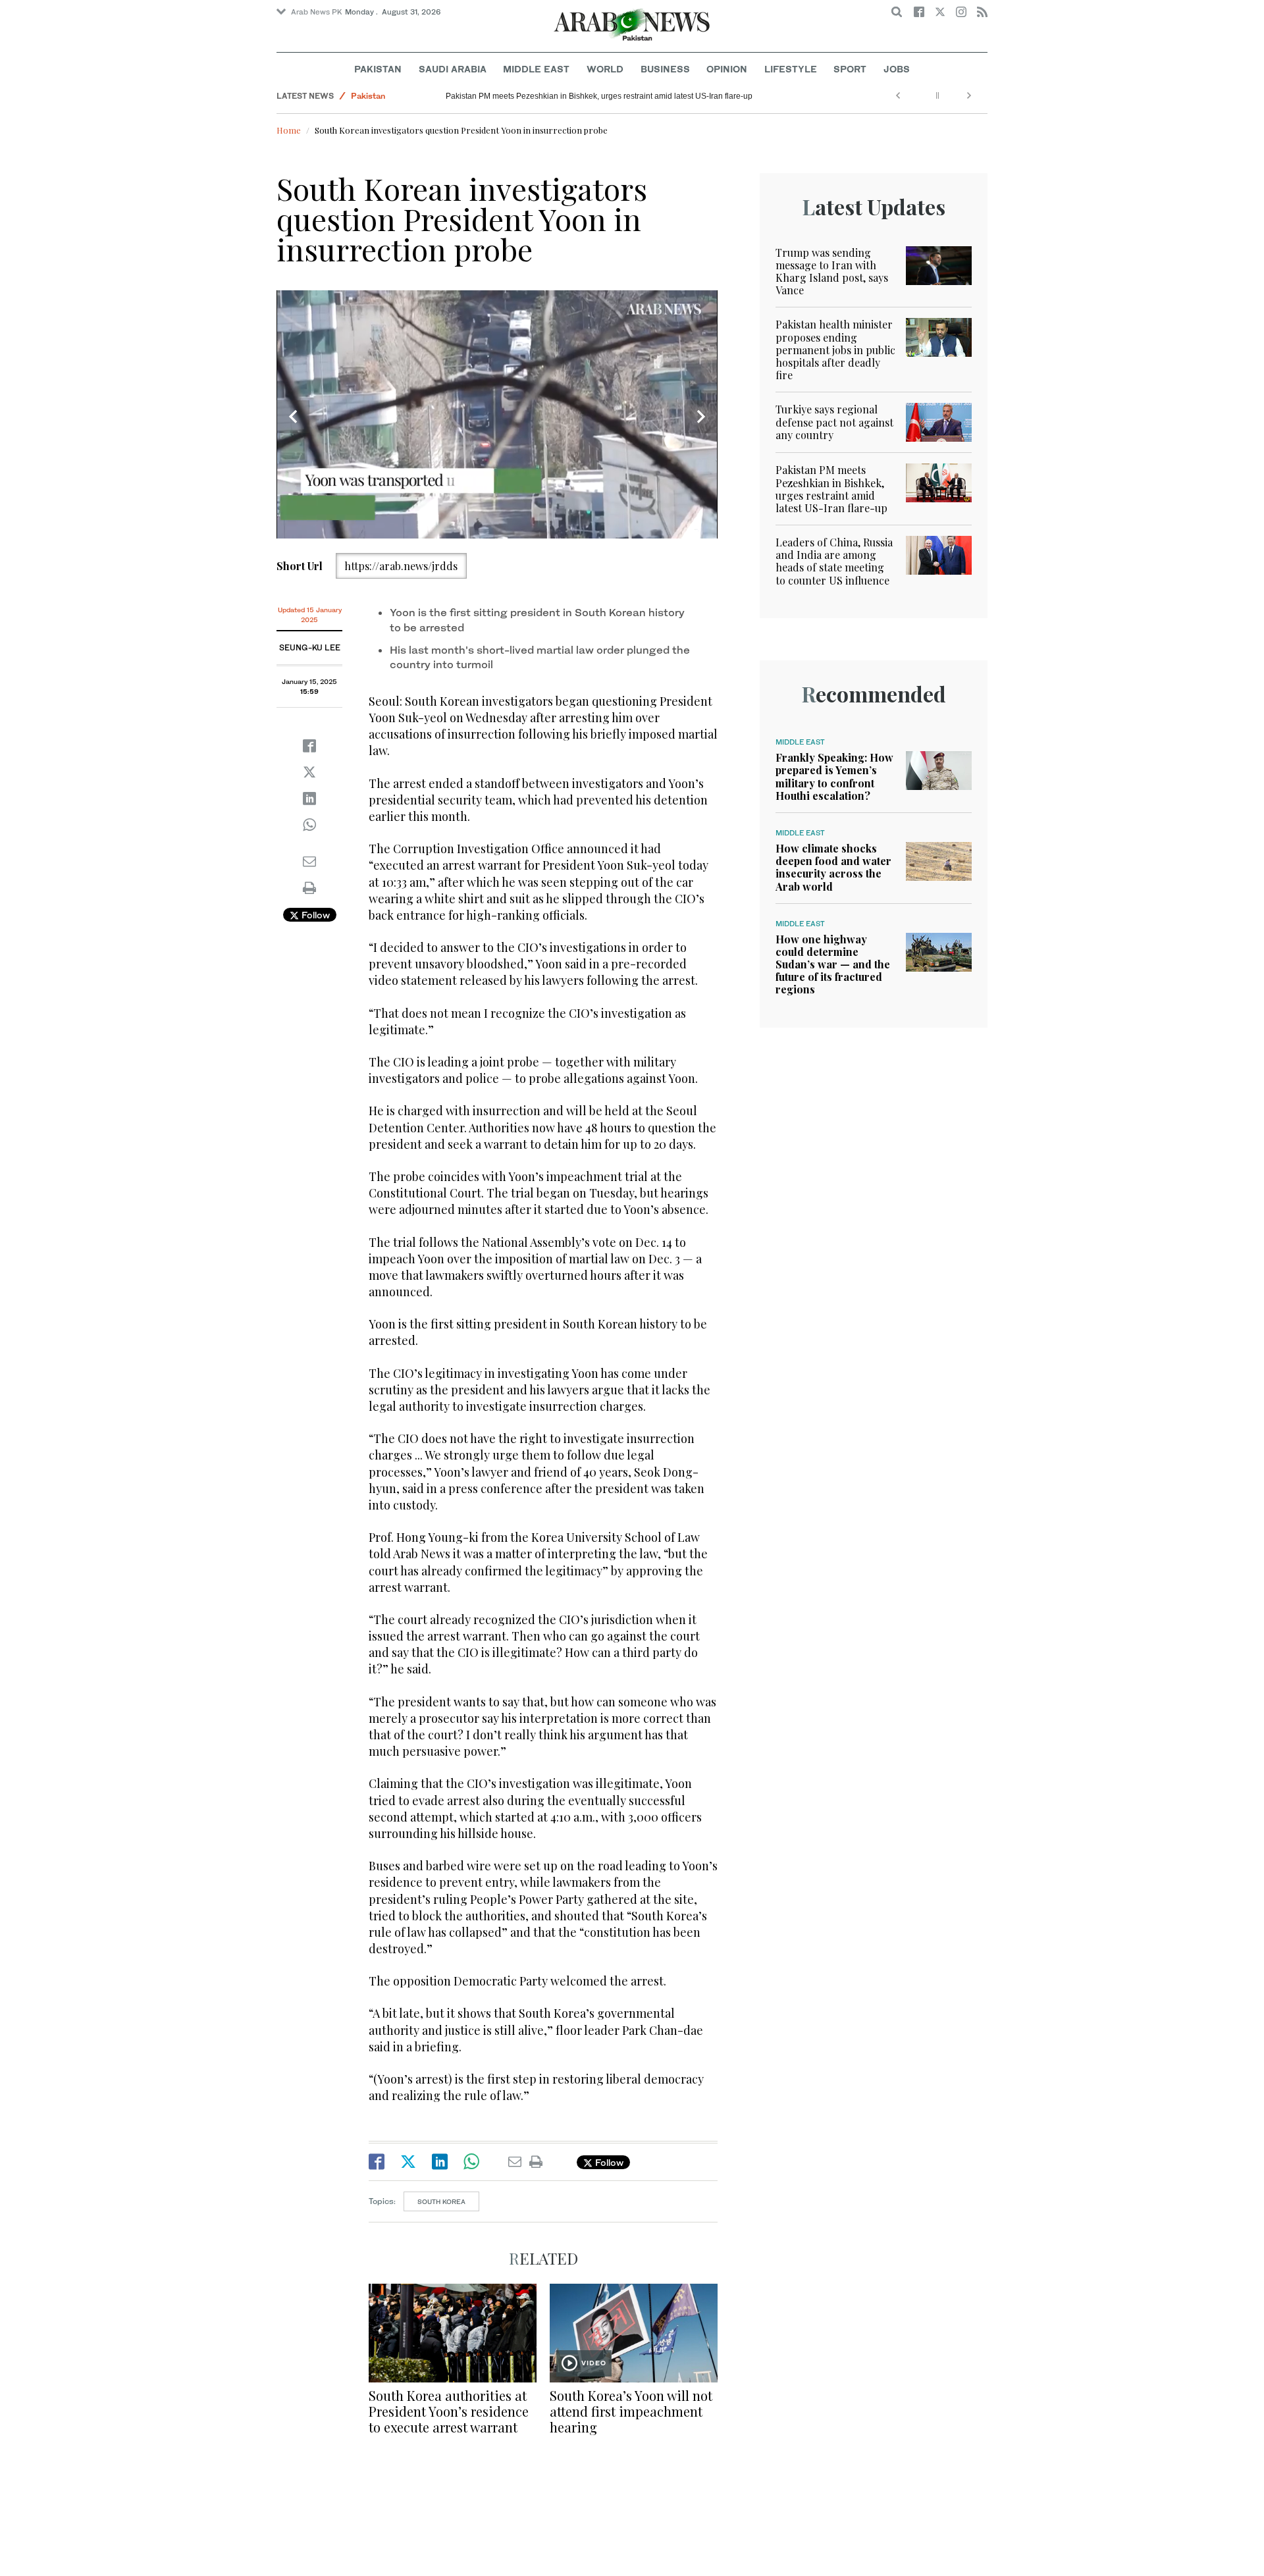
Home (289, 130)
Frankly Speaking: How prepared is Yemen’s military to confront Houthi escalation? (834, 776)
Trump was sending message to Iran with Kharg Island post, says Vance (832, 272)
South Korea (441, 2201)
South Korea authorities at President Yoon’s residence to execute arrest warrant (449, 2411)
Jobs (897, 69)
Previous (293, 417)
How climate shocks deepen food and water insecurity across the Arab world (833, 867)
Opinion (727, 69)
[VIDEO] (634, 2331)
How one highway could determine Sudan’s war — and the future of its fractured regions (833, 964)
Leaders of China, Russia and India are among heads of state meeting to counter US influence (834, 561)
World (605, 69)
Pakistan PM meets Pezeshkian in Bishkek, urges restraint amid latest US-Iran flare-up (599, 96)
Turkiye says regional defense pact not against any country (834, 422)
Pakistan (378, 69)
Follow (314, 915)
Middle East (536, 69)
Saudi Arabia (453, 69)
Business (665, 69)
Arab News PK (317, 12)
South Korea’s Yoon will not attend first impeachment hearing (631, 2411)
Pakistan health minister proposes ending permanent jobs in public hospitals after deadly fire (835, 350)
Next (701, 417)
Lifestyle (791, 69)
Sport (850, 69)
